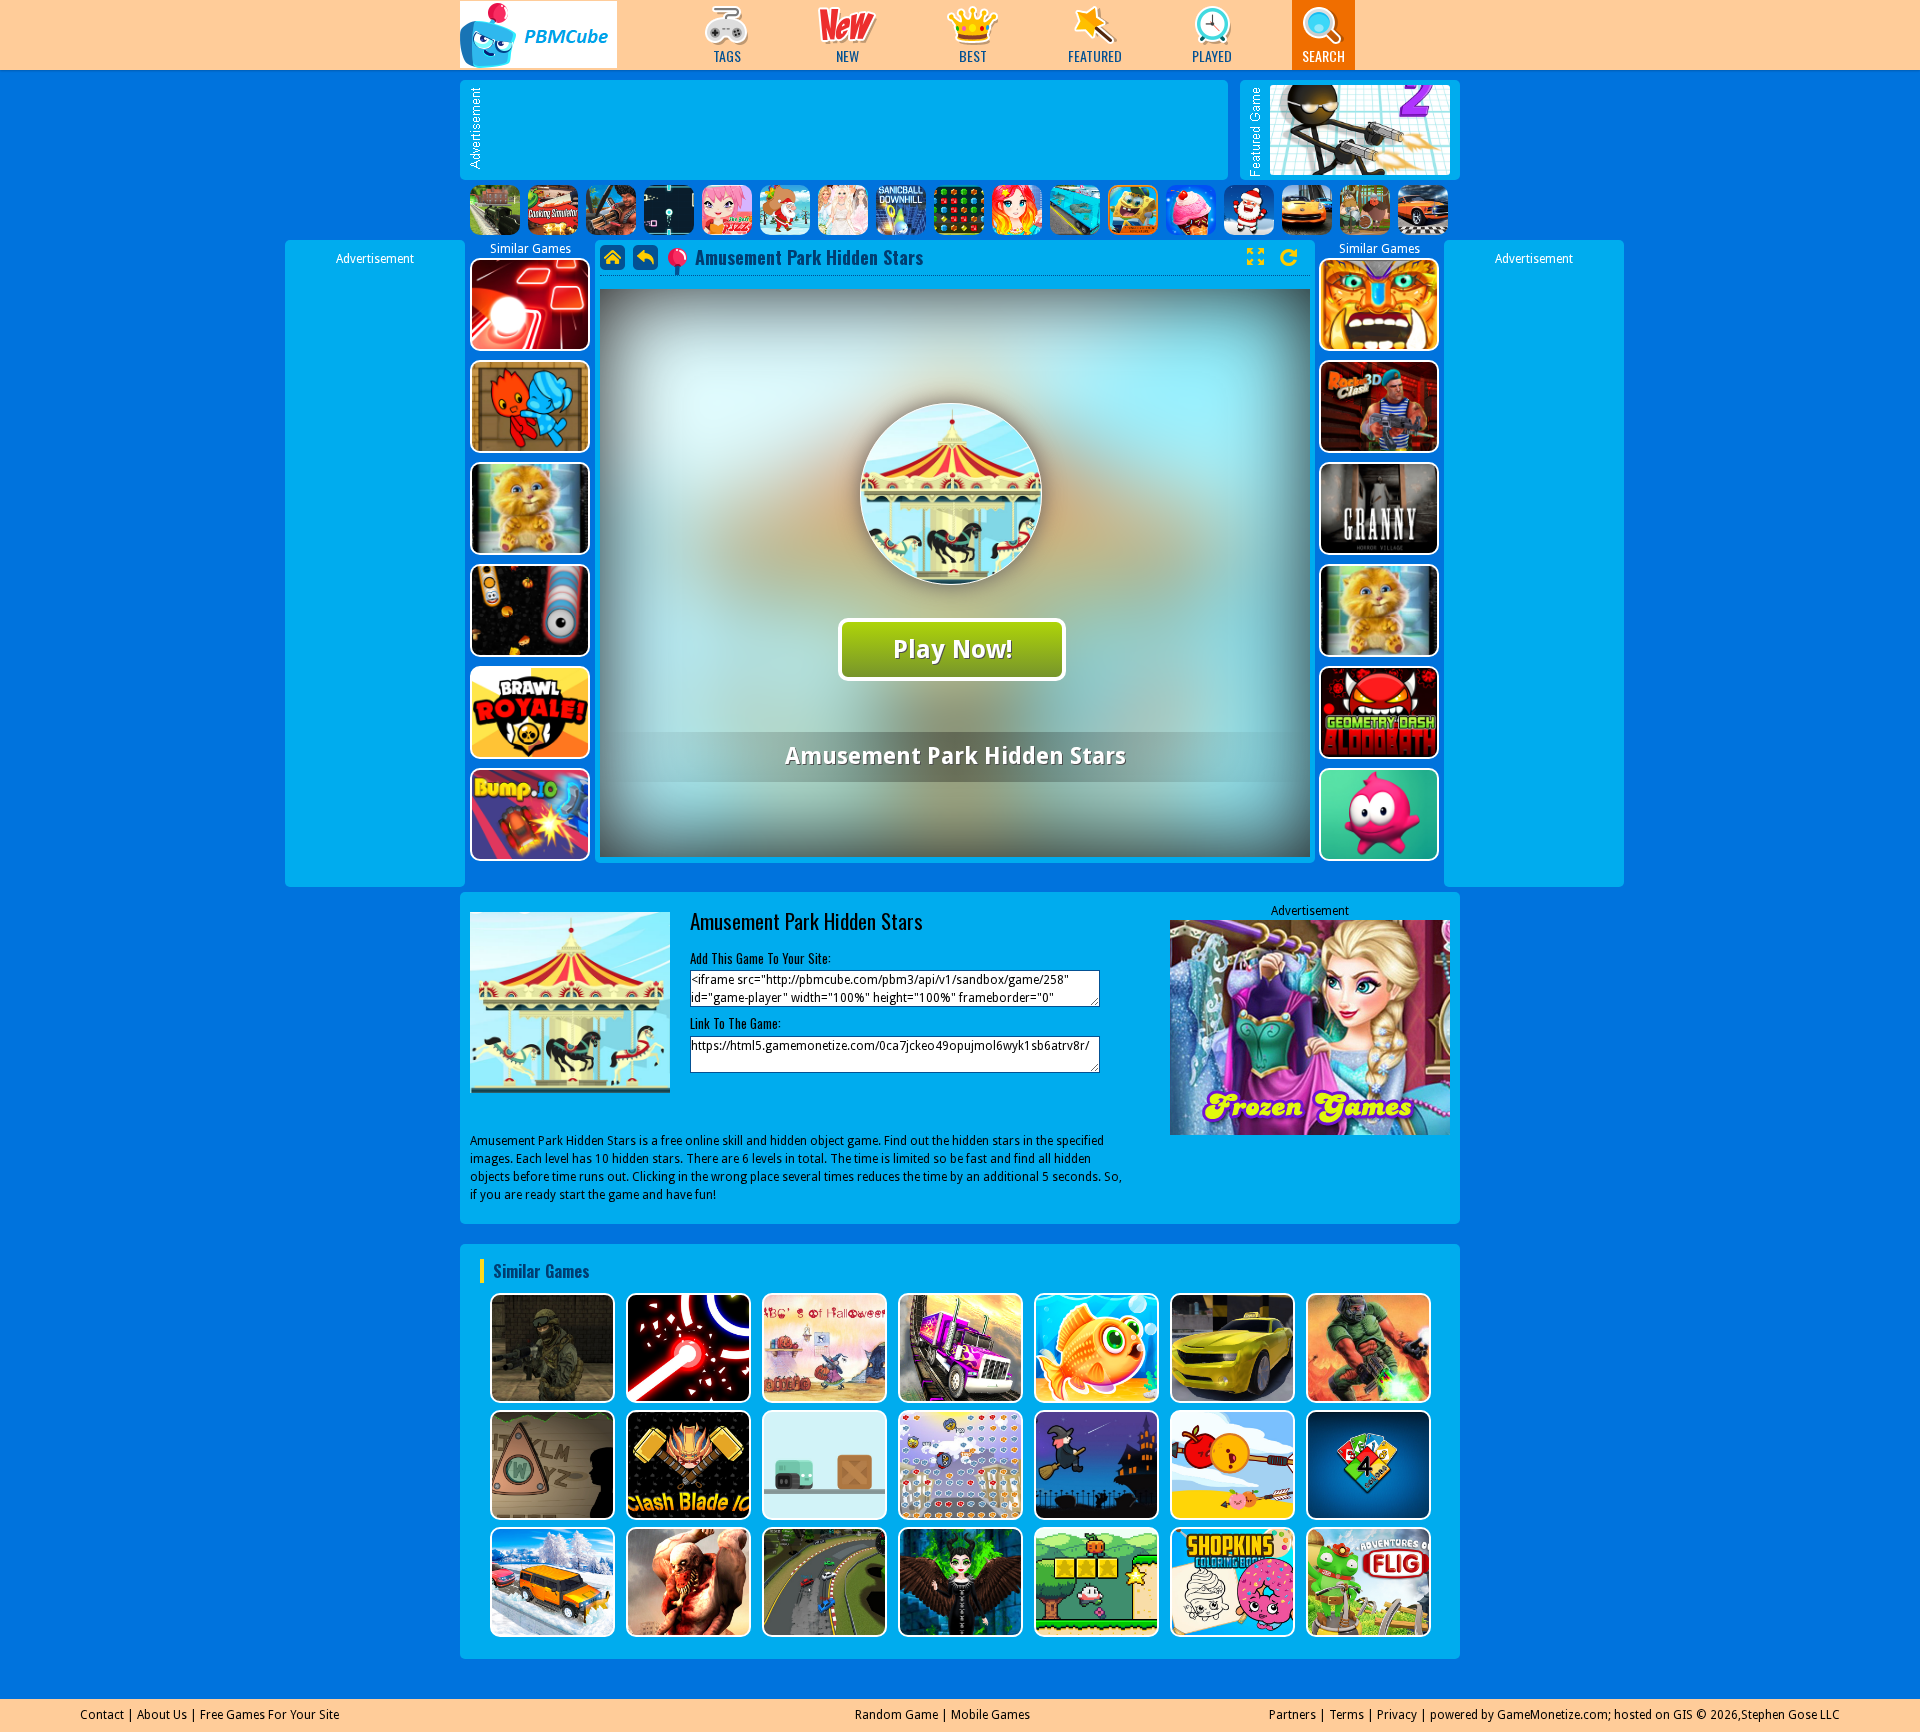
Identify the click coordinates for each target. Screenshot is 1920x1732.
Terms (1346, 1715)
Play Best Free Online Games (538, 34)
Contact (102, 1715)
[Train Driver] (495, 210)
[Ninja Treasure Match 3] (959, 210)
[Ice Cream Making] (1191, 210)
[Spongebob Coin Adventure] (1133, 210)
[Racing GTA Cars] (1423, 210)
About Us (162, 1715)
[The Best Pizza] (727, 210)
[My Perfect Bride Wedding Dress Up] (843, 210)
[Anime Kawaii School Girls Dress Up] (1017, 210)
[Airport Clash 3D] (611, 210)
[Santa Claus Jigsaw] (785, 210)
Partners (1292, 1715)
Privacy (1397, 1715)
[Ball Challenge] (669, 210)
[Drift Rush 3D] (1307, 210)
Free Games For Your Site (269, 1715)
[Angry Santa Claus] (1249, 210)
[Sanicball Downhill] (901, 210)
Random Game (896, 1715)
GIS (1683, 1715)
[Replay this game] (1288, 257)
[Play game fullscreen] (1255, 257)
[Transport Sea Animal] (1075, 210)
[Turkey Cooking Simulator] (553, 210)
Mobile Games (990, 1715)
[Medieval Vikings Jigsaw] (1365, 210)
